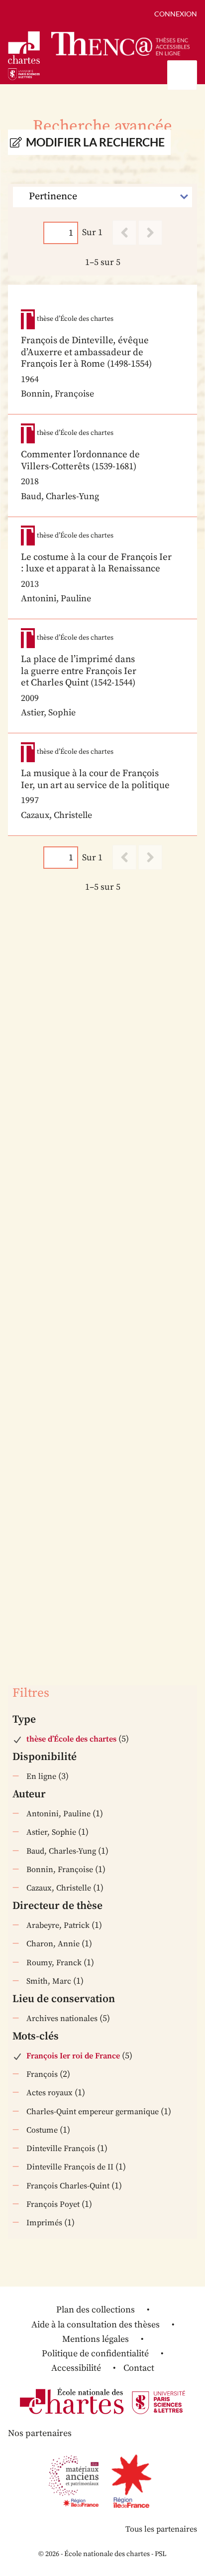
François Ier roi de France (73, 2056)
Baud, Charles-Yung (61, 1851)
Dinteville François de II (70, 2167)
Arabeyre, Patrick (58, 1925)
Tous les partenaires (161, 2529)
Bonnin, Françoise (60, 1870)
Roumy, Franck (54, 1963)
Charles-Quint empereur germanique (93, 2112)
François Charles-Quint (68, 2186)
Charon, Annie (53, 1944)
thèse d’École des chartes (71, 1739)
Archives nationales (62, 2019)
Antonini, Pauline (58, 1814)
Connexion (176, 14)
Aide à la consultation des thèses (96, 2325)
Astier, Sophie (51, 1832)
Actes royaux (50, 2093)
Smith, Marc (49, 1981)
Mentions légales (96, 2339)
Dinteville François (61, 2149)
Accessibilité (76, 2368)
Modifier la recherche (95, 142)
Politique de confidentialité (95, 2354)
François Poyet (53, 2204)
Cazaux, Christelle (59, 1888)
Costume (42, 2130)
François (42, 2074)
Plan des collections (96, 2310)
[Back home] (120, 44)
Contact (139, 2368)
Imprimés (44, 2223)
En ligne (41, 1776)
